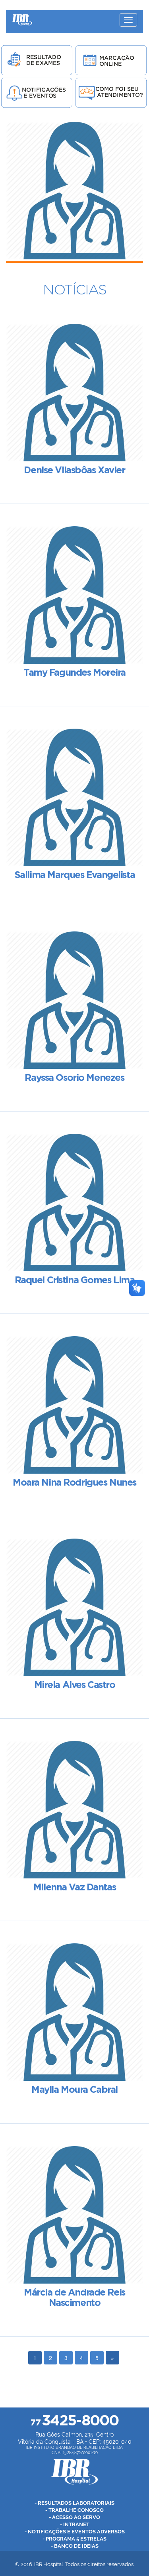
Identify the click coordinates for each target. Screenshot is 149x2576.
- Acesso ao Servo (74, 2517)
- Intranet (75, 2524)
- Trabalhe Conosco (74, 2510)
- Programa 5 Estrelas (74, 2539)
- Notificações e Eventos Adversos (75, 2532)
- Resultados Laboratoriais (74, 2503)
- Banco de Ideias (75, 2546)
